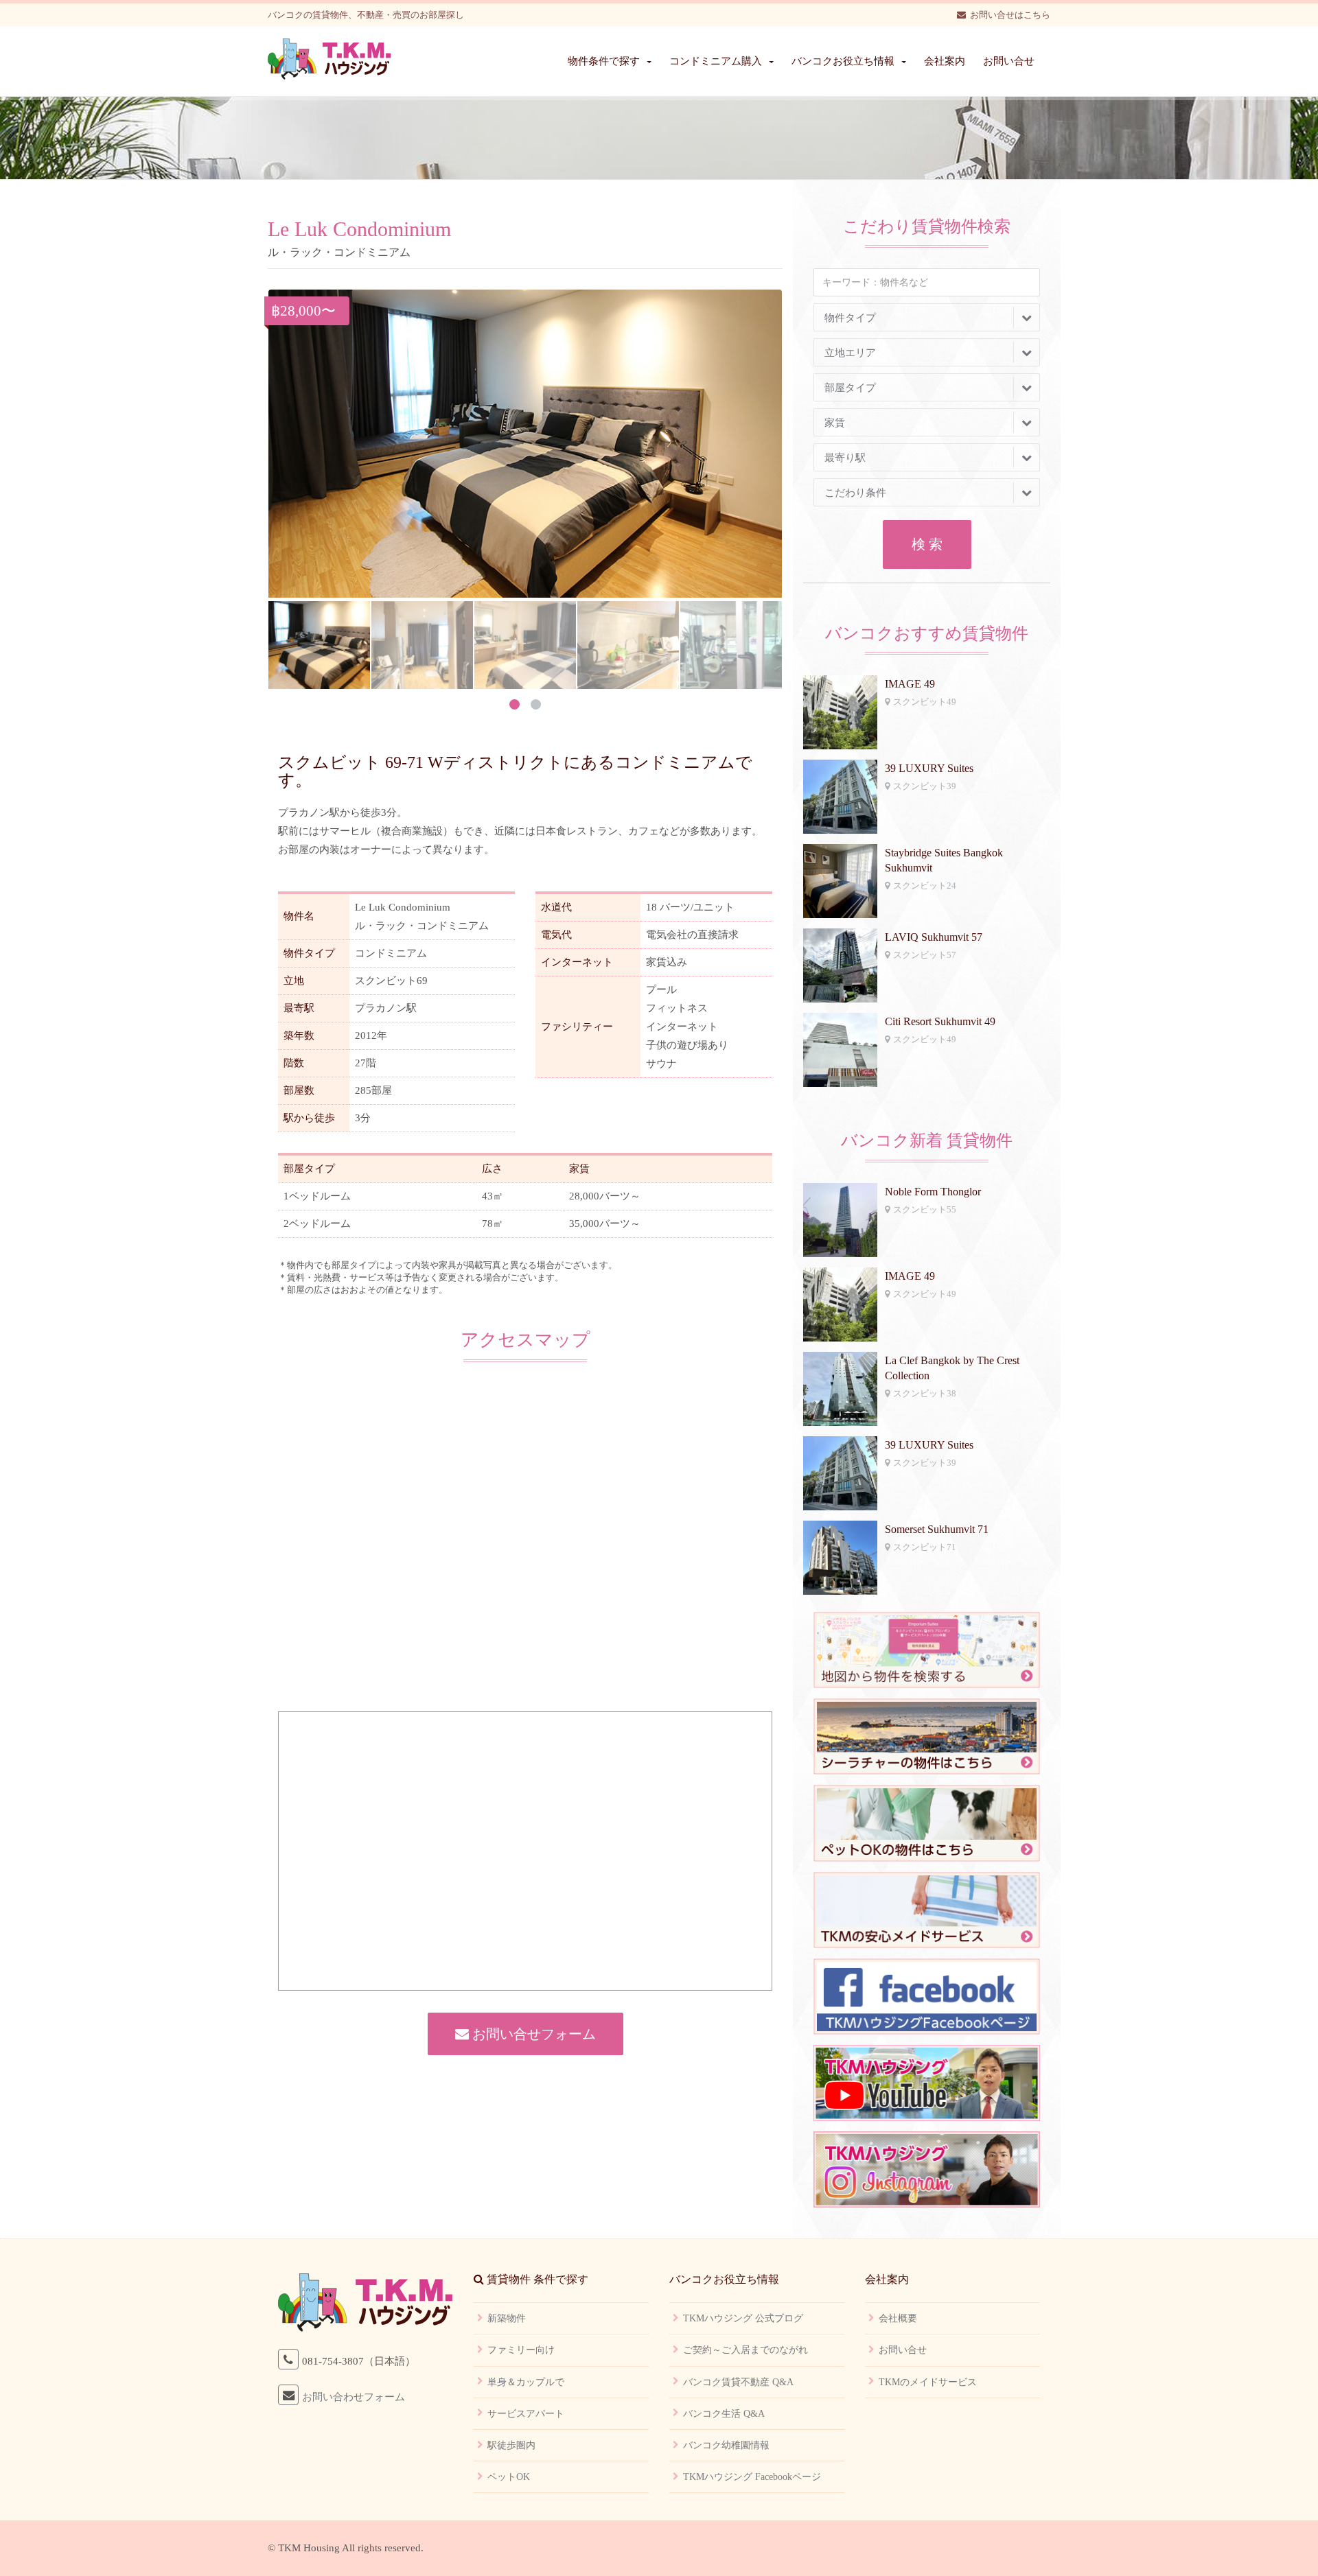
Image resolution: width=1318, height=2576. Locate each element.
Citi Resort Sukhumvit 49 (940, 1021)
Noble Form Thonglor (933, 1192)
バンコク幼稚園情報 (726, 2445)
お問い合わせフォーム (354, 2397)
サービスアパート (526, 2414)
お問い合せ (1009, 61)
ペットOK (509, 2477)
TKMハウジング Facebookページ (752, 2477)
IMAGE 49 (910, 684)
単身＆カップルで (526, 2382)
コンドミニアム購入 (716, 61)
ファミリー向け (521, 2350)
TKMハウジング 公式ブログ (743, 2318)
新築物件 (507, 2318)
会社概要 (898, 2318)
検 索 (927, 544)
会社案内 (945, 61)
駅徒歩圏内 (511, 2445)
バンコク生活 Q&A (724, 2414)
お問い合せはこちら (1010, 15)
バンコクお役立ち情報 (843, 61)
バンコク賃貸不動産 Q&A (738, 2382)
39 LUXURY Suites (929, 768)
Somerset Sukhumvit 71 (937, 1529)
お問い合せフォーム (532, 2034)
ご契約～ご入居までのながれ (745, 2350)
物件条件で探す (604, 61)
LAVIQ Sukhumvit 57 (934, 937)
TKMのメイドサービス (928, 2382)
